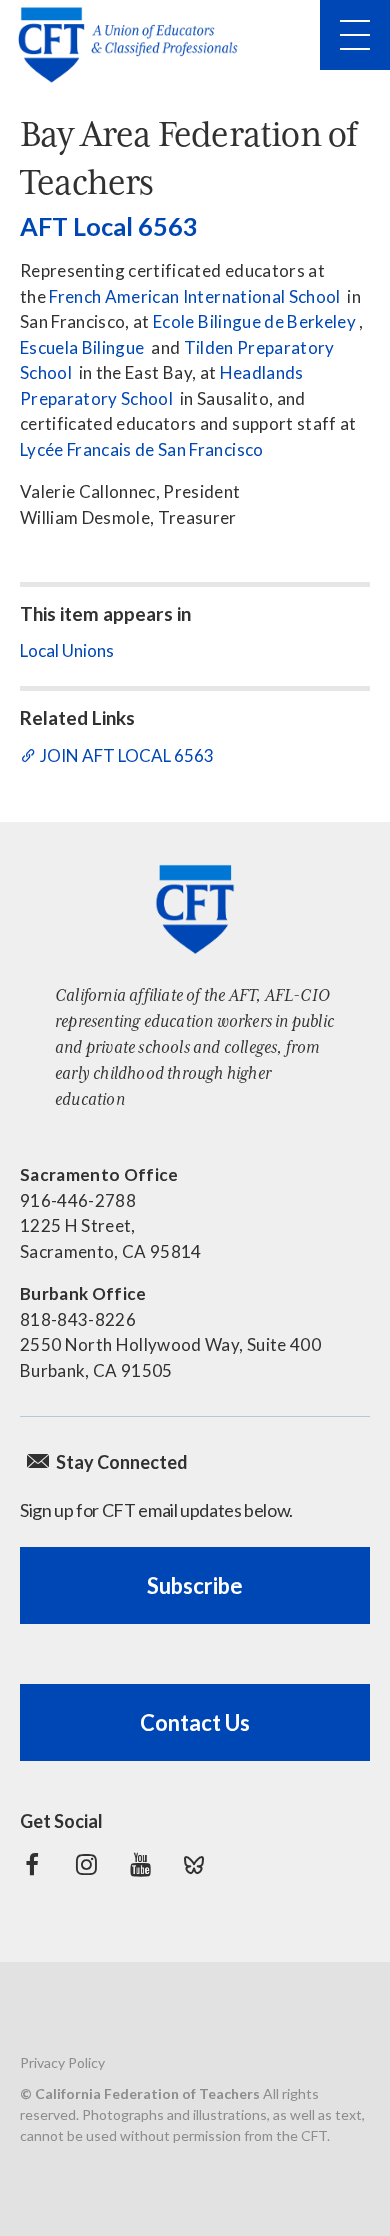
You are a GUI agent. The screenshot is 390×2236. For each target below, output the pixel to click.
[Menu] (355, 35)
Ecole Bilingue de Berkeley (254, 321)
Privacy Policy (62, 2062)
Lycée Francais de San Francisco (142, 449)
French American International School (194, 296)
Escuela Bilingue (82, 347)
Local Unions (67, 650)
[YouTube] (140, 1865)
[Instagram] (86, 1865)
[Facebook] (32, 1865)
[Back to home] (134, 45)
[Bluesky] (194, 1865)
